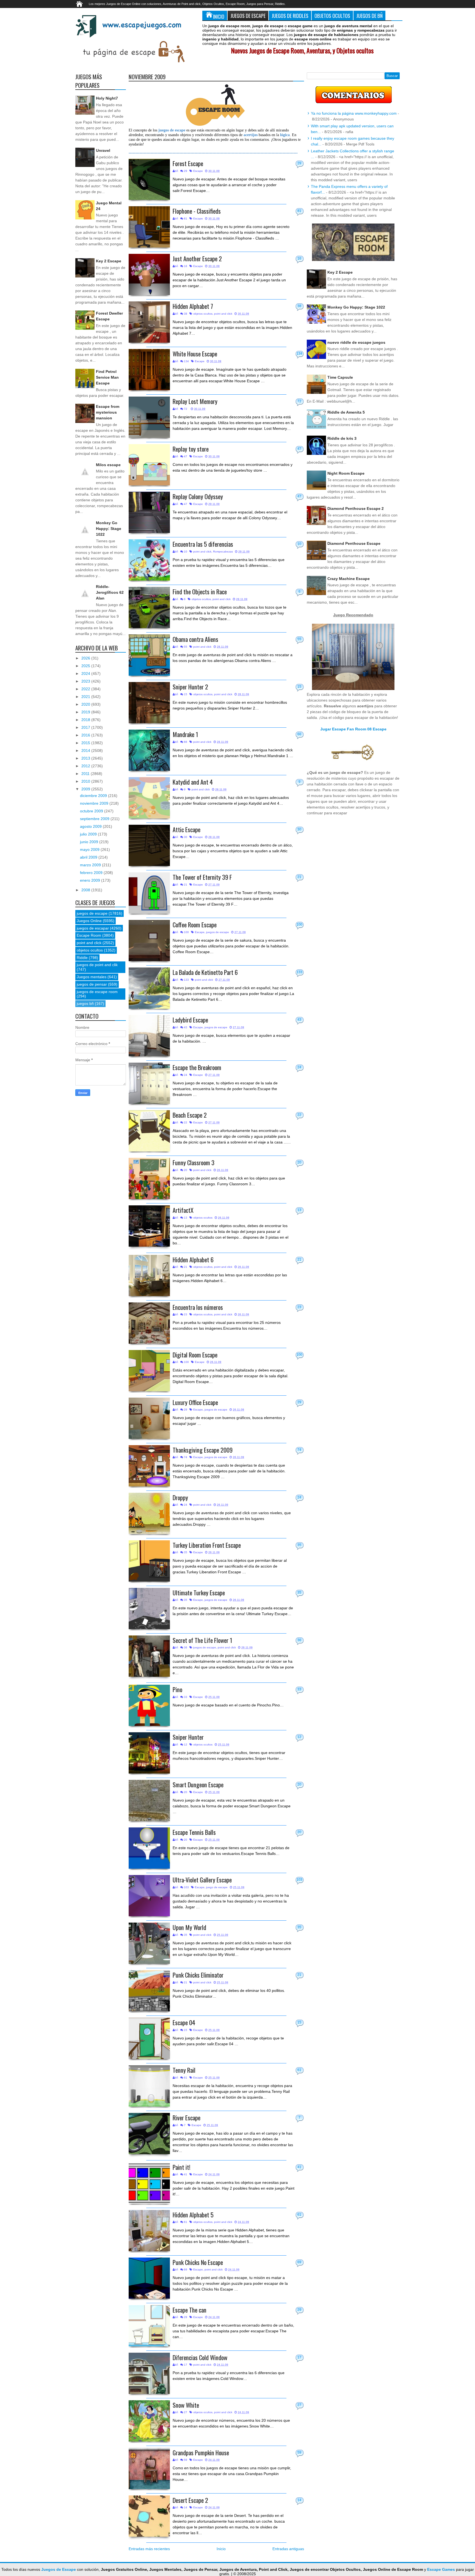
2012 (86, 766)
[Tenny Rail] (149, 2086)
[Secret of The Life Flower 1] (149, 1656)
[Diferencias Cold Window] (149, 2373)
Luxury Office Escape (195, 1402)
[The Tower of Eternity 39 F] (149, 893)
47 (299, 449)
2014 (86, 750)
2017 (86, 727)
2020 (86, 704)
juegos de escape (218, 932)
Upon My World (189, 1927)
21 (299, 877)
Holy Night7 (107, 98)
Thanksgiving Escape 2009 (203, 1450)
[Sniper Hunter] (149, 1753)
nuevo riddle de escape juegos (356, 342)
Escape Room (89, 935)
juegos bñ (85, 1004)
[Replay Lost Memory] (149, 417)
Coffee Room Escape (195, 924)
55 (299, 639)
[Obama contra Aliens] (149, 655)
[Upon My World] (149, 1943)
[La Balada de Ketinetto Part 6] (149, 988)
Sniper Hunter (188, 1737)
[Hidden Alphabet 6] (149, 1275)
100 (299, 925)
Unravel (103, 150)
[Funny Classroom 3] (149, 1178)
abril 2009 (89, 857)
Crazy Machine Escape (349, 579)
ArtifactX (183, 1210)
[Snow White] (149, 2421)
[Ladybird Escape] (149, 1036)
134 (299, 354)
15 (299, 687)
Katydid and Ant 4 (193, 782)
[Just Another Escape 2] (149, 274)
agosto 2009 (91, 826)
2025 (86, 666)
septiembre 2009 (95, 819)
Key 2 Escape (109, 261)
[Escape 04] (149, 2038)
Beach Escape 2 (190, 1115)
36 (299, 1640)
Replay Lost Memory (195, 401)
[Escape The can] (149, 2326)
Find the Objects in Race (200, 591)
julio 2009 (89, 834)
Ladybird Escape (190, 1020)
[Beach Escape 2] (149, 1131)
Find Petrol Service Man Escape (107, 377)
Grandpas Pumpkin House (201, 2452)
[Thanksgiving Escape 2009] (149, 1466)
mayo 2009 (90, 849)
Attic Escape (187, 829)
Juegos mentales (92, 977)
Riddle (82, 958)
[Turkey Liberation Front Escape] (149, 1561)
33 (299, 1689)
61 (299, 2070)
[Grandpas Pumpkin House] (149, 2468)
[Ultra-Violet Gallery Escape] (149, 1896)
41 (299, 2167)
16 (299, 259)
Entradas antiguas (288, 2549)
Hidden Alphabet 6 (193, 1259)
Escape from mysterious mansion (108, 412)
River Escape (187, 2117)
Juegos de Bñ (369, 16)
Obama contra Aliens (195, 639)
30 (299, 829)
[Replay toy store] (149, 465)
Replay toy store (191, 449)
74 (299, 1450)
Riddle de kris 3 (342, 438)
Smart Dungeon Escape (198, 1784)
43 (299, 1020)
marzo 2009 (91, 865)
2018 (86, 720)
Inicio (219, 16)
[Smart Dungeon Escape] (149, 1800)
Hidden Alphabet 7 (193, 306)
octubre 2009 (92, 811)
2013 (86, 758)
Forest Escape (188, 163)
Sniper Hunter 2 (190, 687)
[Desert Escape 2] (149, 2516)
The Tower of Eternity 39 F (202, 877)
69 (299, 2262)
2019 (86, 712)
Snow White (186, 2405)
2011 (86, 774)
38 (299, 306)
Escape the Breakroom (197, 1067)
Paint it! (182, 2167)
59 (299, 2453)
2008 (86, 890)
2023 (86, 681)
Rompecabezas (223, 552)
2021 (86, 697)
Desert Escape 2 (190, 2500)
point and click (223, 314)
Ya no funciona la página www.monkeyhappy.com (354, 113)
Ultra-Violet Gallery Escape (202, 1880)
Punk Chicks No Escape (198, 2262)
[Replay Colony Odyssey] (149, 512)
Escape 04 (184, 2022)
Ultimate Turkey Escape (199, 1592)
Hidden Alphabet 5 (193, 2215)
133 (299, 972)
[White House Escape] (149, 370)
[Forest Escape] (149, 179)
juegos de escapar (93, 928)
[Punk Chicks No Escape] (149, 2278)
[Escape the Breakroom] (149, 1083)
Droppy (180, 1497)
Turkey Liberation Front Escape (207, 1545)
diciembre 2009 (94, 796)
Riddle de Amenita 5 (346, 412)
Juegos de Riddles (290, 16)
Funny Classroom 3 (194, 1162)
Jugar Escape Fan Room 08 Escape (353, 729)
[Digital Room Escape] (149, 1371)
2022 (86, 689)
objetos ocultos (203, 314)
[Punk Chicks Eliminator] (149, 1991)
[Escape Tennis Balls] (149, 1848)
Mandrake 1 (185, 734)
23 (299, 1307)
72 (299, 401)
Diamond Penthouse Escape (354, 543)
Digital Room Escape (195, 1355)
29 (299, 163)
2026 (86, 658)
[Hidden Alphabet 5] (149, 2231)
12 (299, 1737)
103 (299, 1880)
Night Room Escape (346, 473)
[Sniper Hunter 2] (149, 703)
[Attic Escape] (149, 845)
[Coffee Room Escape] (149, 941)
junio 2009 (90, 842)
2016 (86, 735)
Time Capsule (340, 377)
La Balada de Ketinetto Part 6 (205, 972)
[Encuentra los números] (149, 1323)
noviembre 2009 (95, 803)
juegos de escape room (97, 992)
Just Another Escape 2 (197, 258)
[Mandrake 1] (149, 750)
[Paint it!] (149, 2183)
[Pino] (149, 1705)
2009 (86, 789)
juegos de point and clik (97, 965)
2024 (86, 673)
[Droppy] (149, 1513)
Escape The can (190, 2310)
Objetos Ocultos (332, 16)
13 (299, 1210)
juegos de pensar (92, 984)
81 (299, 211)
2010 (86, 781)
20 (299, 1162)
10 (299, 544)
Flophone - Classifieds (197, 211)
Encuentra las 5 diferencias (203, 544)
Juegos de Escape (248, 16)
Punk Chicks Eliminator (198, 1975)
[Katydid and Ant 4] (149, 798)
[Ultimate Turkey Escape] (149, 1609)
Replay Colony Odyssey (198, 496)
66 (299, 734)
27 (299, 2405)
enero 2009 (91, 880)
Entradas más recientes (149, 2549)
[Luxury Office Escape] (149, 1418)
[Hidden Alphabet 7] (149, 322)
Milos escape (108, 465)
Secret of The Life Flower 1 (202, 1640)
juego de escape (217, 1887)
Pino (177, 1689)
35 (299, 1545)
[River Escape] (149, 2134)
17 (299, 2357)
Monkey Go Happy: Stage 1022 (109, 529)
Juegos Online (89, 921)
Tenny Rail (184, 2070)
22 (299, 1115)
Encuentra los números (198, 1307)
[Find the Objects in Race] (149, 607)
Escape (198, 171)
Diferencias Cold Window (200, 2357)
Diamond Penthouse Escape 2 (356, 508)
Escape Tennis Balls (194, 1832)
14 (299, 2500)
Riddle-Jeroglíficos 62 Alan (110, 592)
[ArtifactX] (149, 1226)
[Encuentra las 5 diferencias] (149, 560)
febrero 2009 (92, 873)
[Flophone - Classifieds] (149, 227)
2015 (86, 743)
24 (299, 1067)
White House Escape (195, 354)
